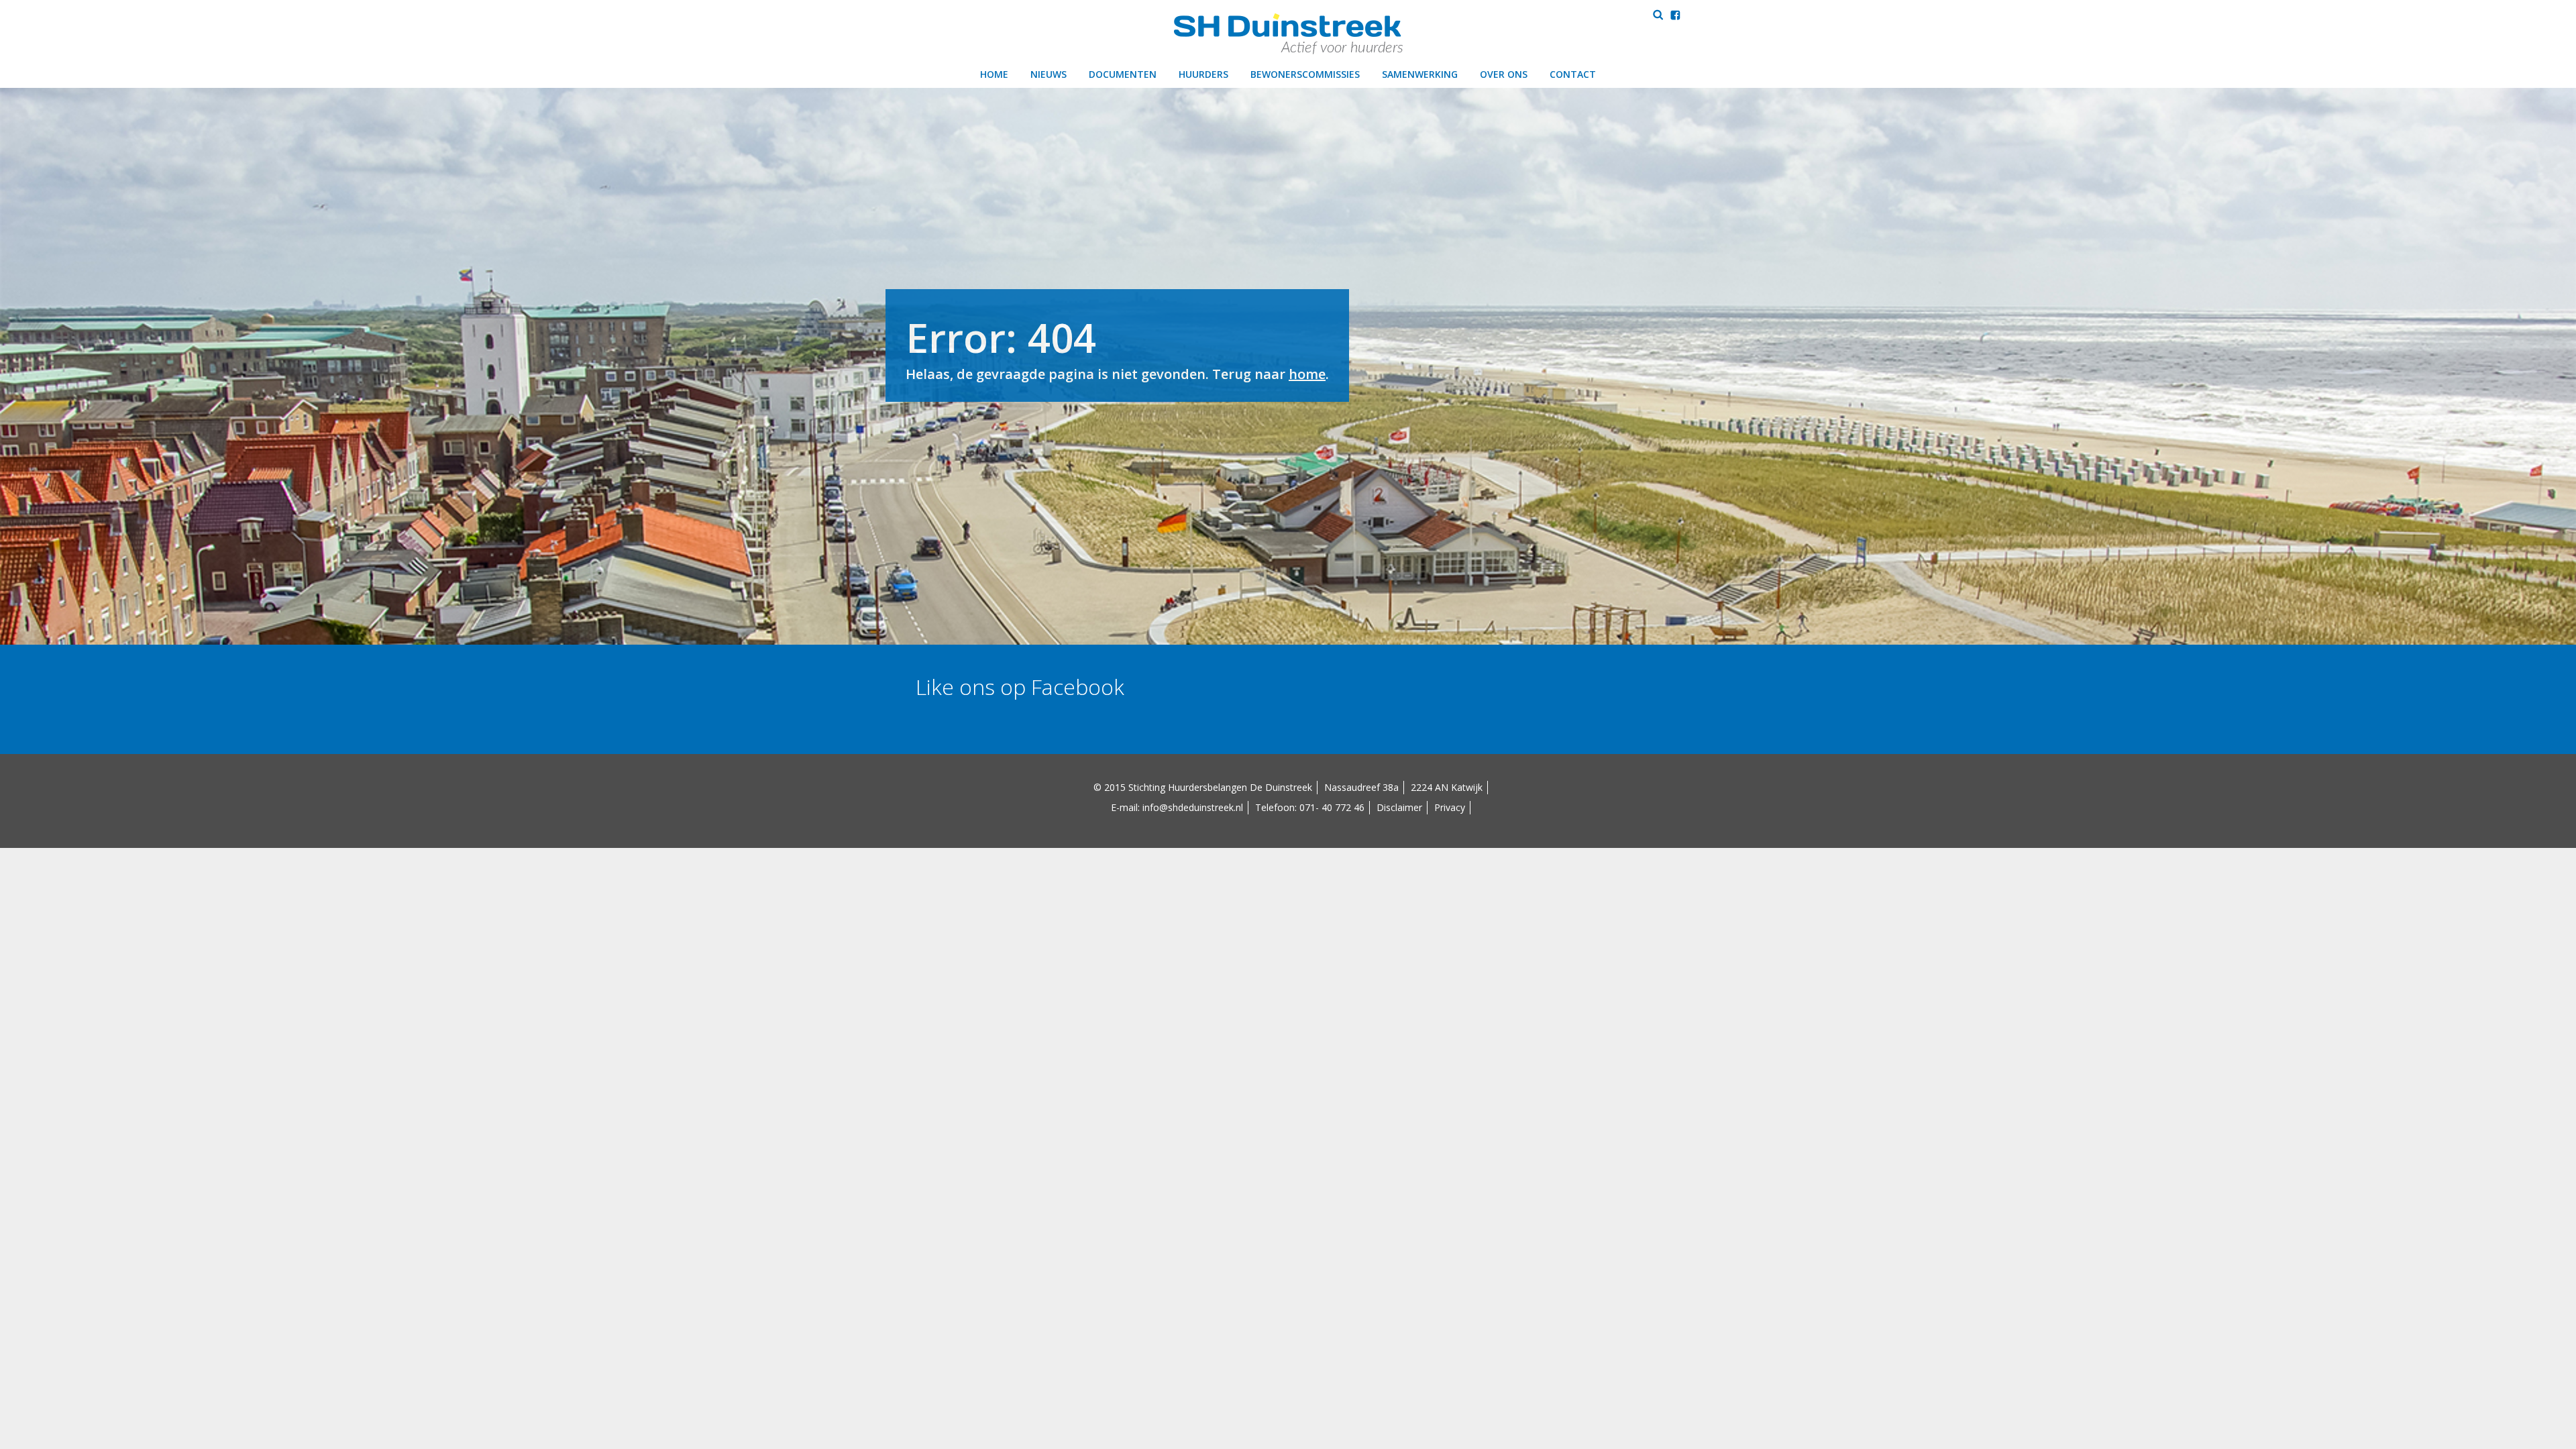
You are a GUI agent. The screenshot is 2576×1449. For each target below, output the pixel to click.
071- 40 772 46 (1332, 807)
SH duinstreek (1288, 34)
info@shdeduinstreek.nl (1193, 807)
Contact (1573, 74)
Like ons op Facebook (1020, 687)
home (1307, 374)
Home (994, 74)
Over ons (1504, 74)
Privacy (1450, 807)
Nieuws (1049, 74)
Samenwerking (1420, 74)
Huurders (1203, 74)
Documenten (1123, 74)
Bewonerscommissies (1305, 74)
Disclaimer (1399, 807)
